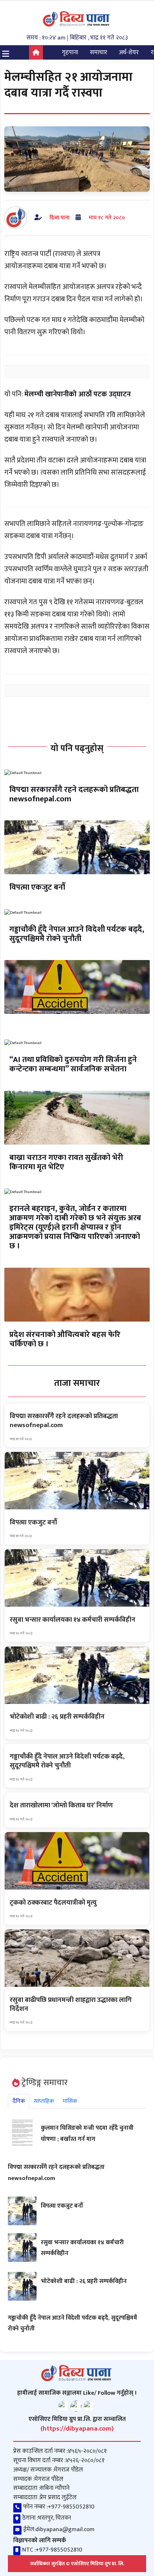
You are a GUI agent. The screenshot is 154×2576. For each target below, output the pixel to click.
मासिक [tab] (70, 2101)
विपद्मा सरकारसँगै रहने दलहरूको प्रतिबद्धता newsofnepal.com (74, 794)
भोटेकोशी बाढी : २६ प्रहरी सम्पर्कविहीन (84, 2281)
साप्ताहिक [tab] (44, 2101)
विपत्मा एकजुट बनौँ (37, 887)
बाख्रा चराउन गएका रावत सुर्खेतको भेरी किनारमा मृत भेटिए (66, 1162)
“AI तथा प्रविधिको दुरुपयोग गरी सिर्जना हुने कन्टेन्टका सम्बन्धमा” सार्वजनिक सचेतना (73, 1064)
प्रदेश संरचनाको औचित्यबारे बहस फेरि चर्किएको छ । (65, 1339)
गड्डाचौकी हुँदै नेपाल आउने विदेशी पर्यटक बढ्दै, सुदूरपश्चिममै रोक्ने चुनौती (77, 934)
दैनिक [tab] (19, 2101)
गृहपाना (70, 52)
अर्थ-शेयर (129, 52)
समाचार (98, 52)
